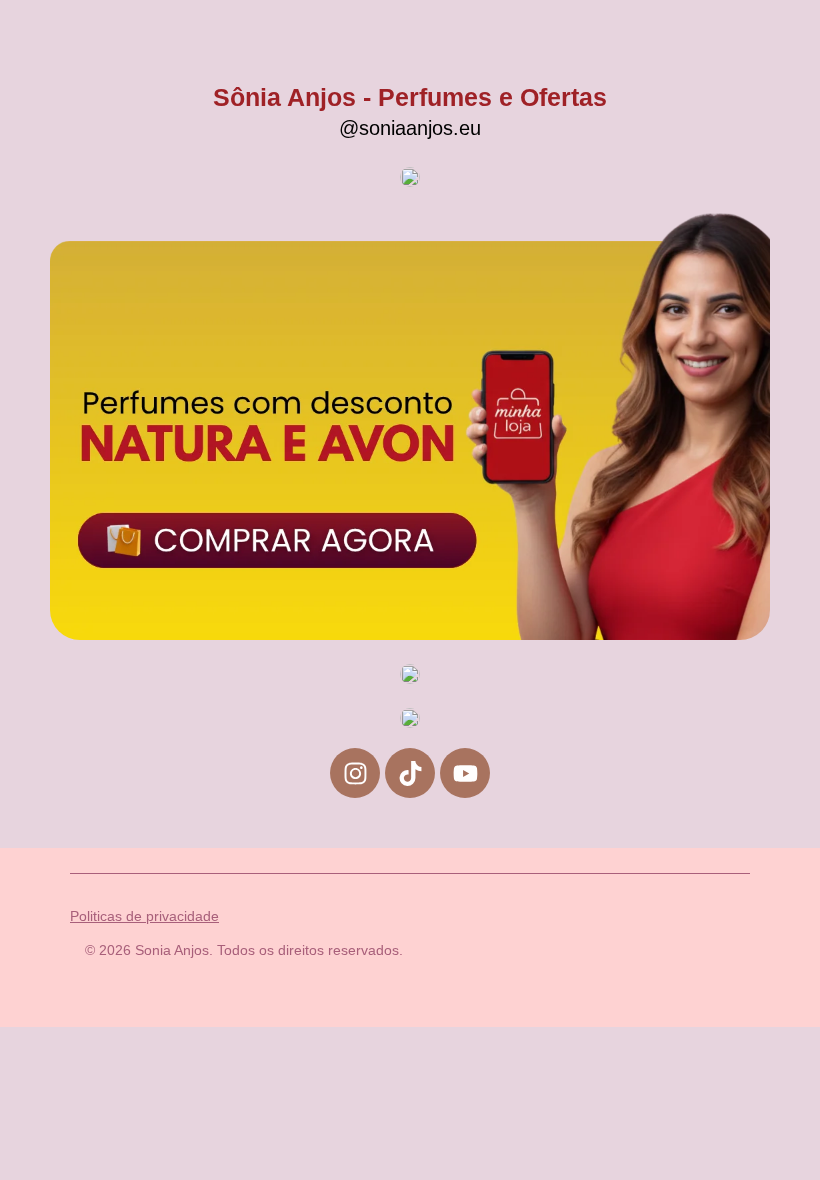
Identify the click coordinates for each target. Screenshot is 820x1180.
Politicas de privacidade (144, 916)
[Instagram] (355, 773)
